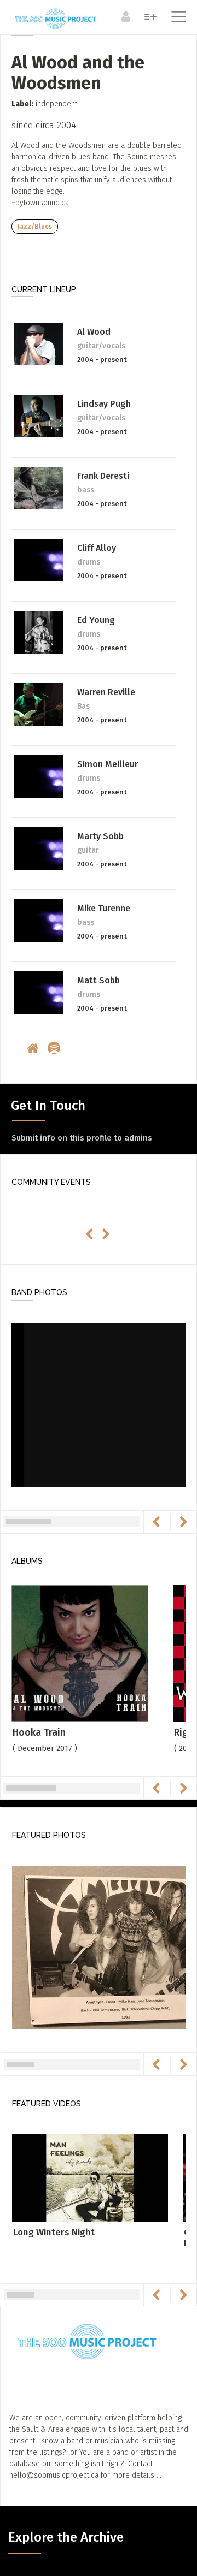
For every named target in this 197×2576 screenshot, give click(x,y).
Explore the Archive (66, 2537)
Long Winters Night (54, 2232)
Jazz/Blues (35, 227)
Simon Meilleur (108, 764)
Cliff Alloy (97, 548)
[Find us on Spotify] (56, 1049)
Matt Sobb (99, 980)
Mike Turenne (104, 908)
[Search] (149, 16)
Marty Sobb (100, 836)
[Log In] (124, 16)
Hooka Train (39, 1732)
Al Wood (94, 332)
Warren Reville (106, 692)
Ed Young (96, 620)
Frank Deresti (103, 476)
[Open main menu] (176, 18)
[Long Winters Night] (90, 2177)
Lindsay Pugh (104, 404)
